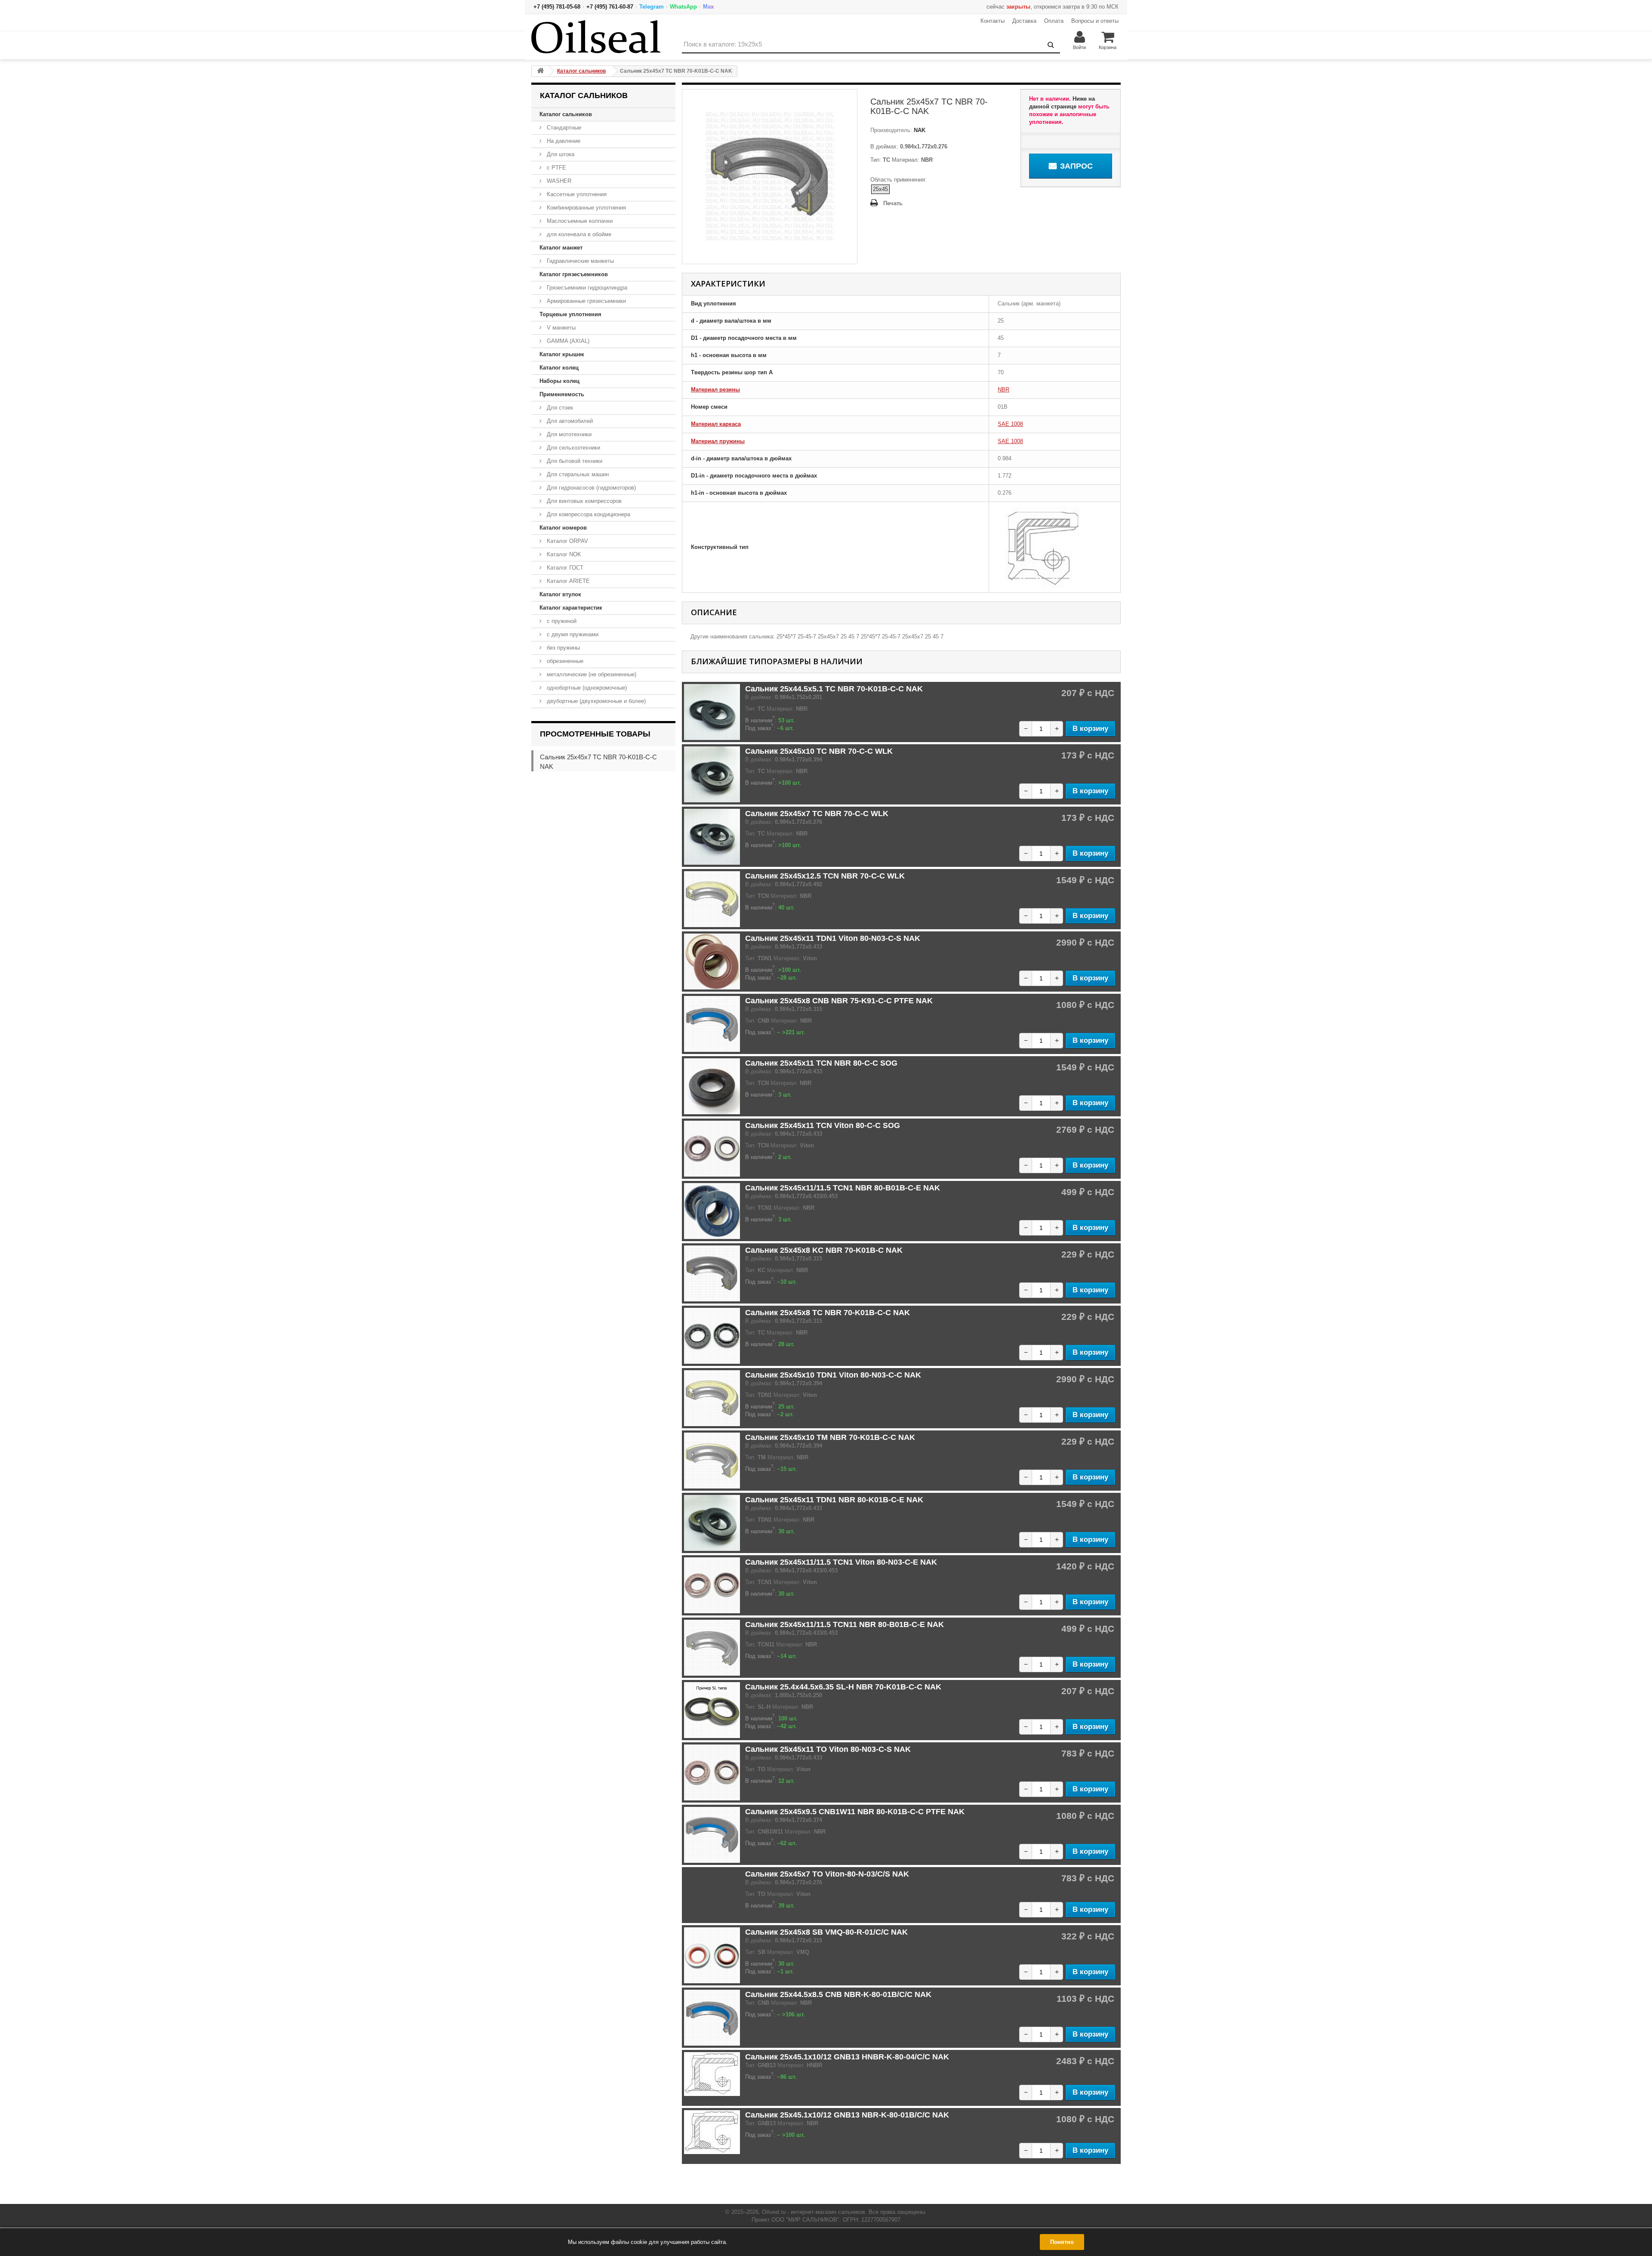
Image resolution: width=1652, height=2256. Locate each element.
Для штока (560, 154)
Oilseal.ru (774, 2212)
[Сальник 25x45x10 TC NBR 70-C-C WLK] (712, 774)
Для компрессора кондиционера (588, 514)
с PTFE (556, 168)
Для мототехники (568, 434)
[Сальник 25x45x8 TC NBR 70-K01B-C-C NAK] (712, 1336)
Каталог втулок (560, 594)
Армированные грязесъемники (586, 301)
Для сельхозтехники (573, 448)
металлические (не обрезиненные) (591, 674)
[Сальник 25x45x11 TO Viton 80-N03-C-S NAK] (712, 1772)
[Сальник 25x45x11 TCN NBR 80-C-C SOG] (712, 1086)
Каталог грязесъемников (574, 274)
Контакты (992, 21)
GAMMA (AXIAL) (567, 341)
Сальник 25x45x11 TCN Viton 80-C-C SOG (823, 1125)
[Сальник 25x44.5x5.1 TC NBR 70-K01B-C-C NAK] (712, 712)
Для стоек (559, 408)
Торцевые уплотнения (570, 314)
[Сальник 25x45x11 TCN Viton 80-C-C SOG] (712, 1149)
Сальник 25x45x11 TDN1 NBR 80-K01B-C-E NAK (834, 1500)
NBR (1003, 390)
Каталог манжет (561, 248)
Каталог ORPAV (567, 541)
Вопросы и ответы (1095, 21)
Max (708, 7)
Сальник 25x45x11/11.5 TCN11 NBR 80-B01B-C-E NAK (844, 1624)
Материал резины (715, 390)
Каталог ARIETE (567, 581)
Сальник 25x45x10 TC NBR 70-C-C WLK (819, 751)
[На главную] (540, 71)
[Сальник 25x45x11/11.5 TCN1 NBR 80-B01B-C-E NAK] (712, 1211)
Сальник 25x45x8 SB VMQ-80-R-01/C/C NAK (826, 1932)
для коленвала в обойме (578, 234)
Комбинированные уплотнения (586, 208)
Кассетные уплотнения (576, 194)
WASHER (558, 181)
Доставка (1024, 21)
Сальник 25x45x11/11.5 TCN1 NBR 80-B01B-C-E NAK (843, 1188)
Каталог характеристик (571, 608)
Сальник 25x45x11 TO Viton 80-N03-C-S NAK (828, 1749)
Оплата (1054, 21)
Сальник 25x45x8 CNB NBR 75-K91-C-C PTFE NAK (839, 1001)
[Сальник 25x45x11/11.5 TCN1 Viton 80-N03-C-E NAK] (712, 1585)
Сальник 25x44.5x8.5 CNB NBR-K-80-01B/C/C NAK (838, 1994)
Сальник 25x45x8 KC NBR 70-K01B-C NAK (824, 1250)
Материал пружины (718, 441)
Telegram (652, 7)
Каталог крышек (562, 354)
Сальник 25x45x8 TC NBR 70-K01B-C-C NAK (828, 1313)
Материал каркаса (716, 424)
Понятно (1062, 2242)
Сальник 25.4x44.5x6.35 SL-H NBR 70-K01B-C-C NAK (843, 1687)
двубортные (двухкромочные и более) (595, 701)
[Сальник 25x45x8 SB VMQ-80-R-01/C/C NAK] (712, 1955)
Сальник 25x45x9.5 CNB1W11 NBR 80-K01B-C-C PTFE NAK (855, 1812)
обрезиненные (564, 661)
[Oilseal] (596, 37)
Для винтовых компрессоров (583, 501)
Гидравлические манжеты (579, 261)
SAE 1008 (1010, 424)
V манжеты (560, 328)
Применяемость (562, 394)
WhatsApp (683, 7)
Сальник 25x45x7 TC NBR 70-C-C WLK (817, 814)
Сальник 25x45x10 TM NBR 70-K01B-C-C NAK (830, 1437)
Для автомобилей (569, 421)
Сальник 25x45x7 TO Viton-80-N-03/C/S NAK (827, 1874)
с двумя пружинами (572, 634)
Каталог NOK (563, 554)
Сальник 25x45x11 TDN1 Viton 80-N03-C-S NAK (833, 938)
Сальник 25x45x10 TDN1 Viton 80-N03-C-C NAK (833, 1375)
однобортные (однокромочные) (586, 688)
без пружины (562, 648)
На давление (563, 141)
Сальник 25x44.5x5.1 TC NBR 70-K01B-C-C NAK (834, 689)
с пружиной (561, 621)
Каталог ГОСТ (564, 568)
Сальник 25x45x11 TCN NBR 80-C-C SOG (821, 1063)
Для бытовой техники (574, 461)
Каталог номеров (563, 528)
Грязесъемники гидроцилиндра (586, 288)
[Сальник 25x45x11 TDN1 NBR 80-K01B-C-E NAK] (712, 1523)
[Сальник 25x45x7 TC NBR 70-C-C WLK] (712, 837)
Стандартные (563, 128)
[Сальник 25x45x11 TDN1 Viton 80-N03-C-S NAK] (712, 962)
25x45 (880, 189)
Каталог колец (559, 368)
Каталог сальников (566, 114)
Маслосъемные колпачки (579, 221)
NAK (919, 130)
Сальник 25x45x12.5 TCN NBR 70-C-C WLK (825, 876)
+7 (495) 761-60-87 (610, 7)
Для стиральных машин (577, 474)
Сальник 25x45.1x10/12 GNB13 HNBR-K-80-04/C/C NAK (847, 2057)
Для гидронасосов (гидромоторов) (590, 488)
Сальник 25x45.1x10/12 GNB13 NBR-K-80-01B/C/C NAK (847, 2115)
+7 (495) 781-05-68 (557, 7)
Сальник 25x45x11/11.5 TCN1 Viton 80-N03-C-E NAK (841, 1562)
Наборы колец (559, 381)
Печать (893, 203)
